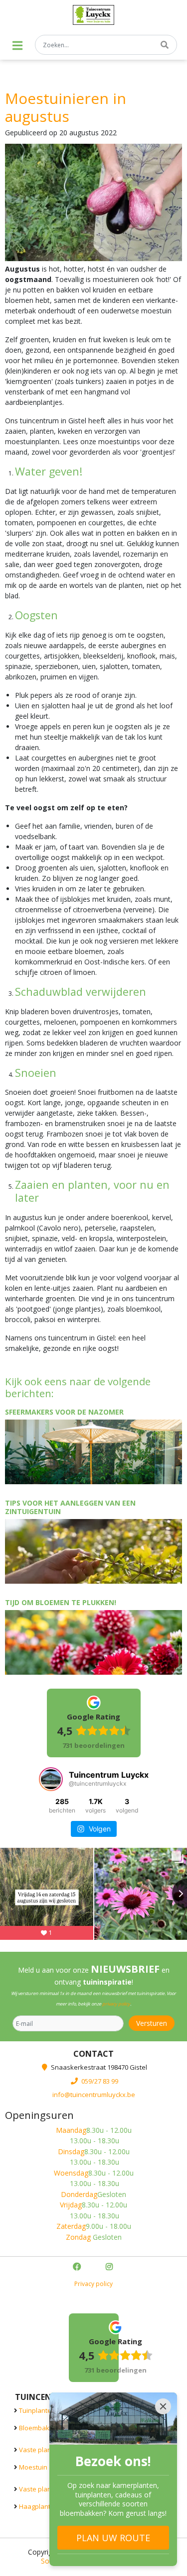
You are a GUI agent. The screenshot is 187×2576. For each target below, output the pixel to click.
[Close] (163, 2406)
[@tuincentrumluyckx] (51, 1779)
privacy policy (116, 2004)
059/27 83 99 (100, 2081)
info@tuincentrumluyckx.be (94, 2095)
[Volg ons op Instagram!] (110, 2268)
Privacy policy (93, 2284)
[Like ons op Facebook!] (78, 2268)
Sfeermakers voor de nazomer (64, 1412)
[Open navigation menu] (17, 46)
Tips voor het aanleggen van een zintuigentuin (70, 1507)
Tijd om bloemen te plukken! (61, 1602)
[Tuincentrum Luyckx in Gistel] (93, 15)
